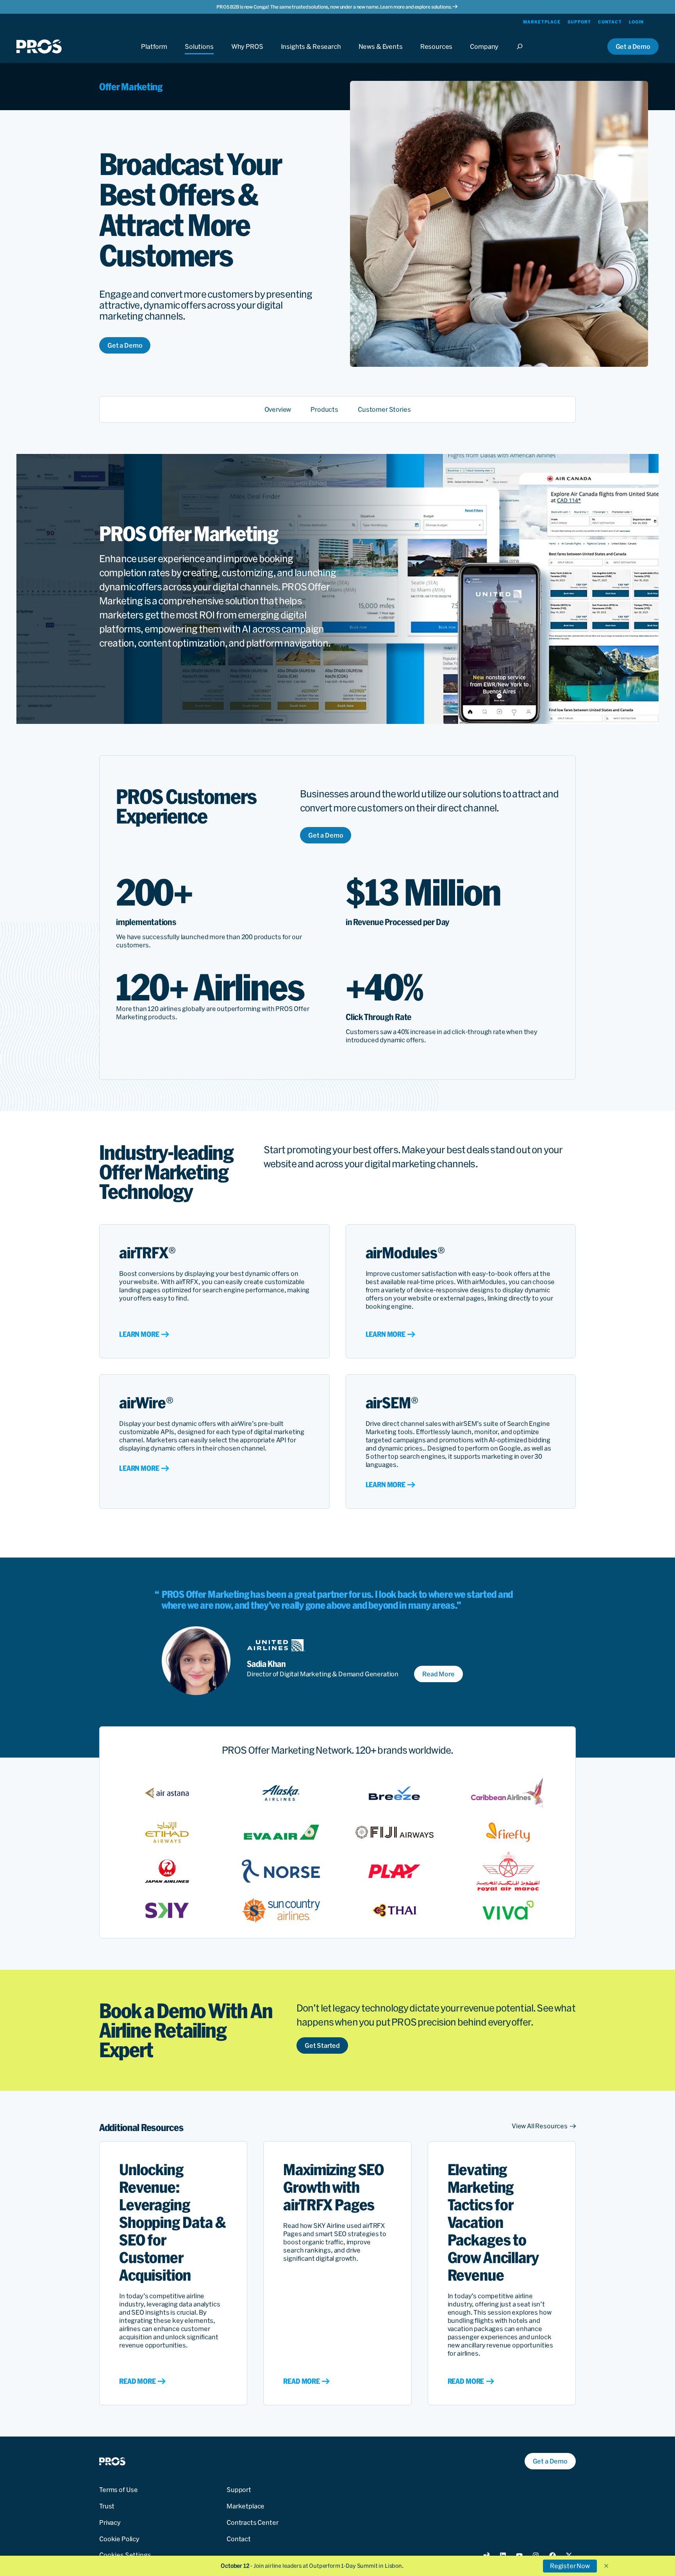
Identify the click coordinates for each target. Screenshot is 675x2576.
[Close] (522, 54)
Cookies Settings (125, 2555)
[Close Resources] (437, 54)
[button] (606, 2566)
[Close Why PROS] (247, 54)
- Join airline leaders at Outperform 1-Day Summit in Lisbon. (312, 2566)
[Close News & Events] (381, 54)
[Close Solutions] (199, 54)
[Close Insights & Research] (311, 54)
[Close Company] (484, 54)
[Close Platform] (154, 54)
